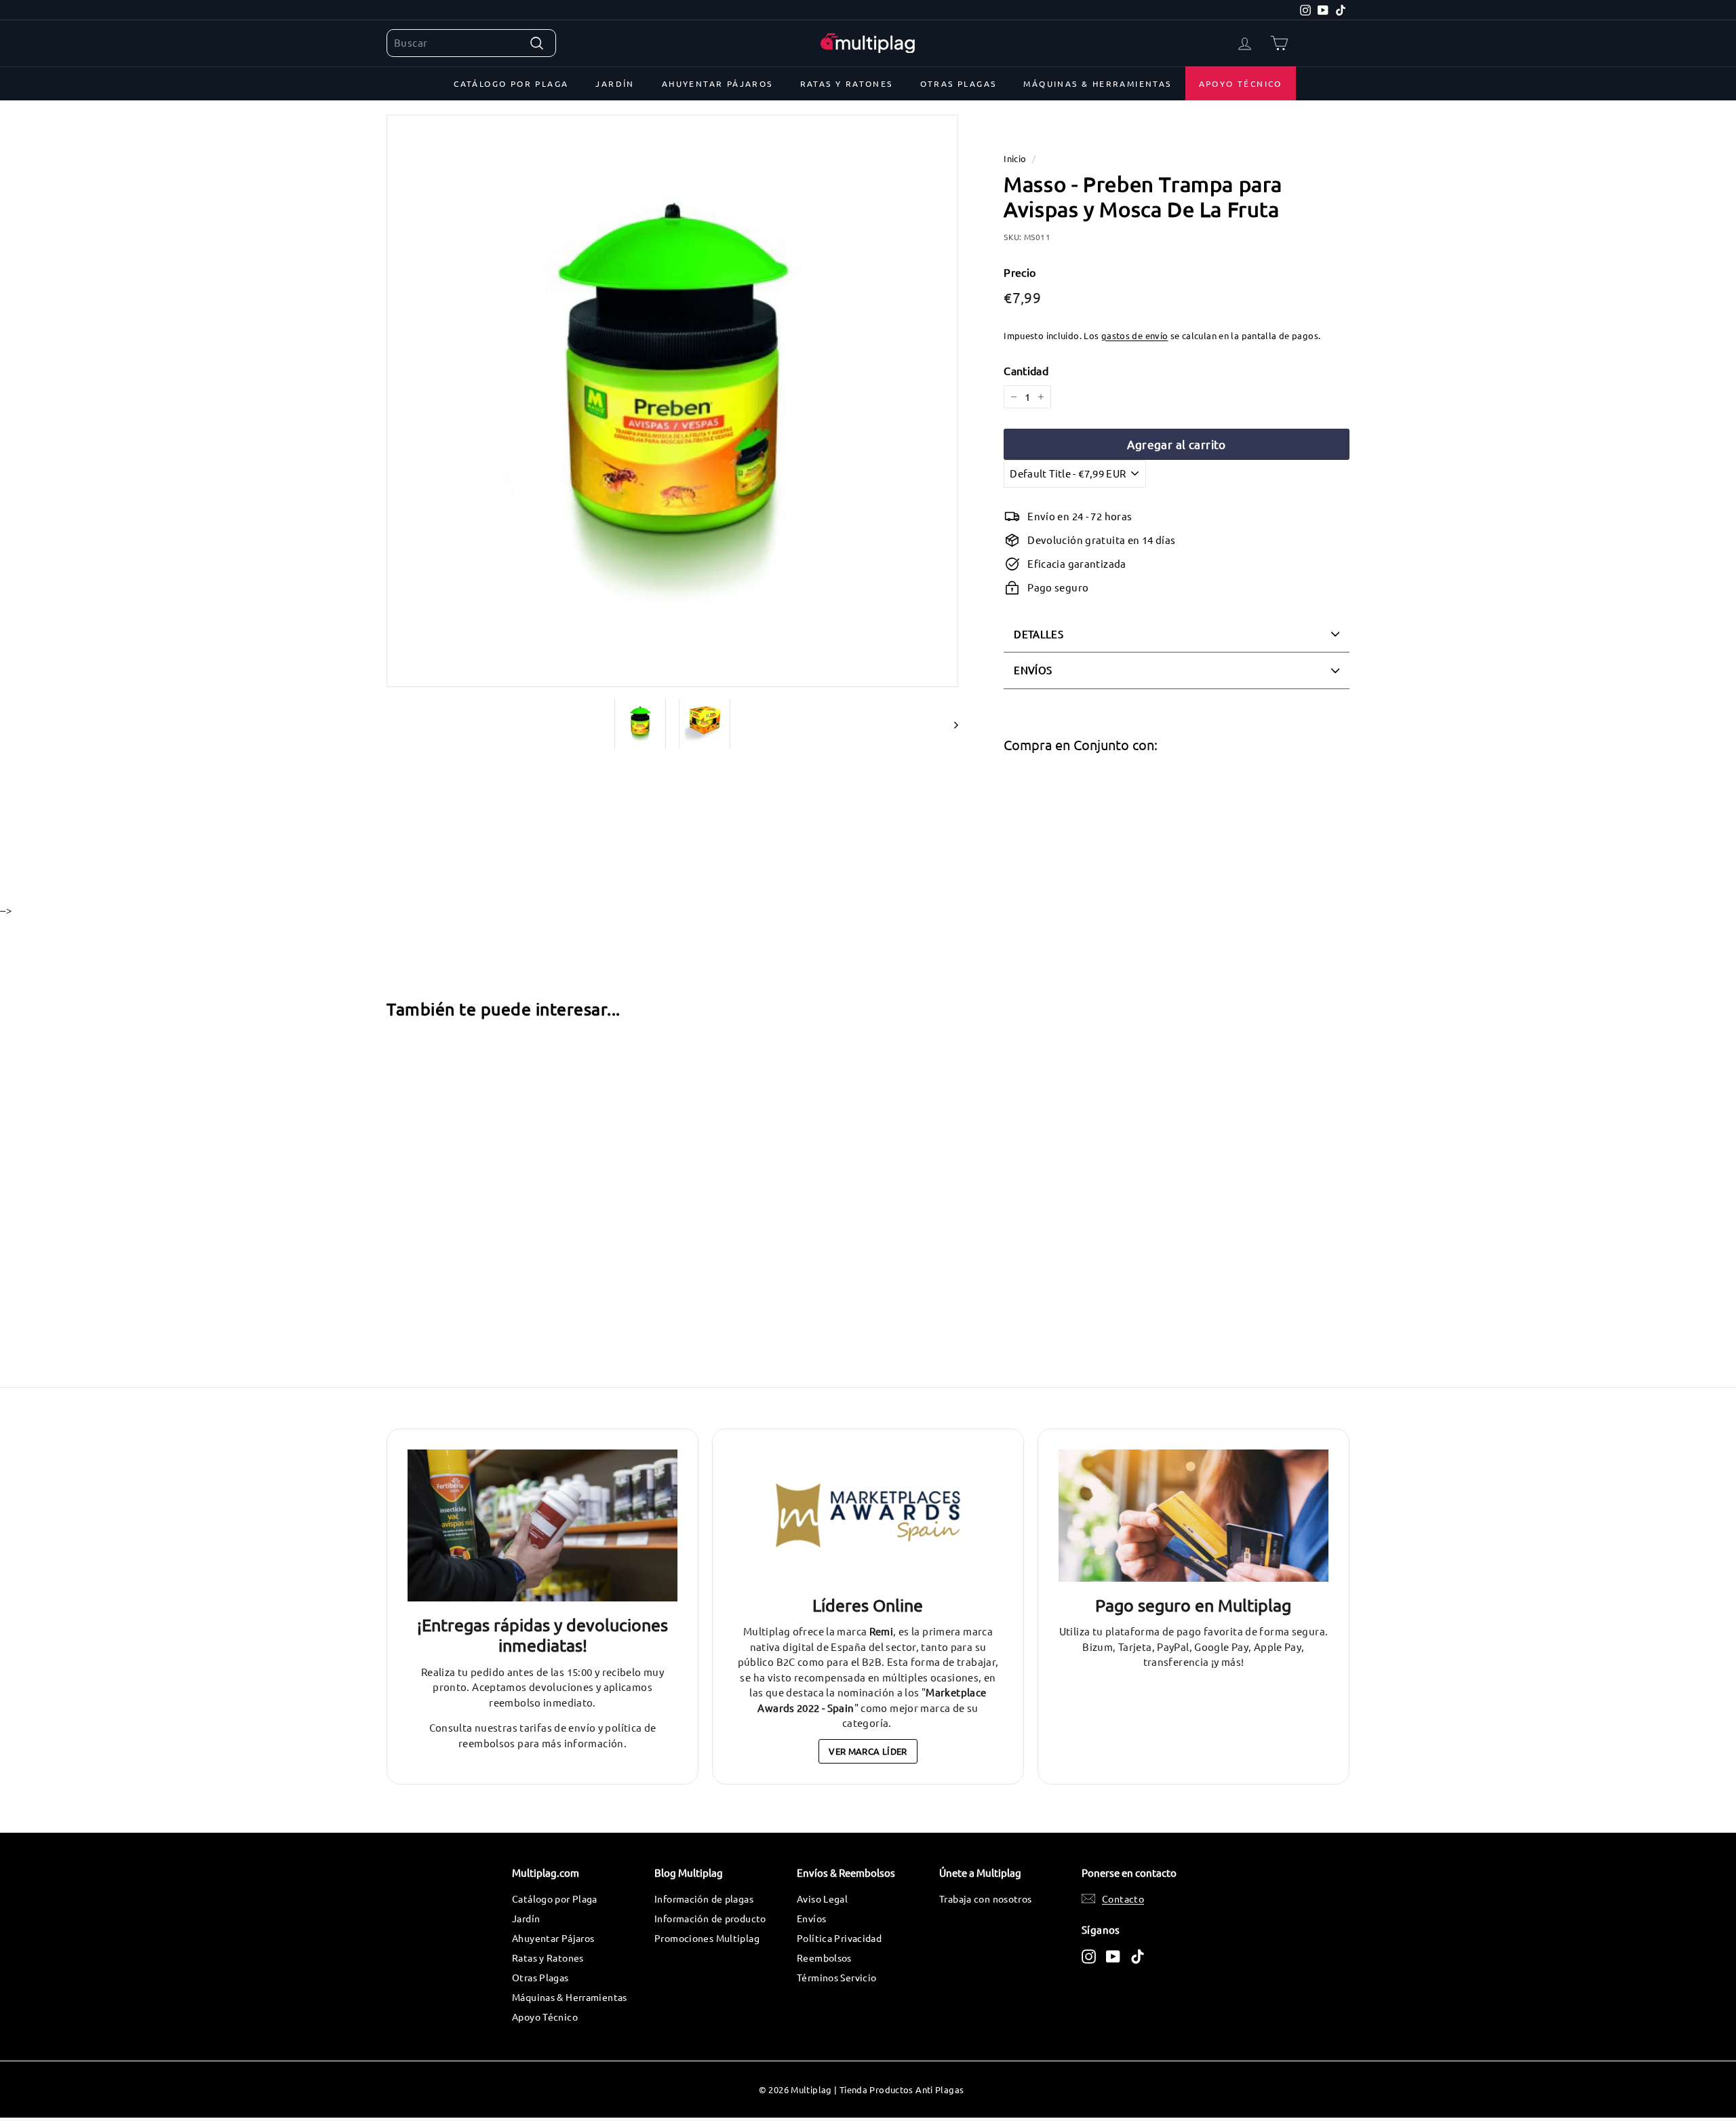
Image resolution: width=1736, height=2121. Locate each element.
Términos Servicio (836, 1977)
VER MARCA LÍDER (868, 1751)
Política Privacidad (839, 1938)
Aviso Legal (822, 1899)
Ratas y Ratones (847, 83)
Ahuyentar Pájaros (717, 83)
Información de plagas (704, 1899)
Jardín (615, 83)
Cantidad (1026, 370)
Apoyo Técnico (1241, 83)
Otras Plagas (959, 83)
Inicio (1015, 158)
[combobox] (471, 43)
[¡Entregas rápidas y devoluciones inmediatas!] (542, 1525)
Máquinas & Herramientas (1097, 83)
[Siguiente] (950, 724)
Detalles (1039, 634)
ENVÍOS (1033, 670)
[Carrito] (1279, 43)
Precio (1020, 272)
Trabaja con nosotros (986, 1899)
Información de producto (710, 1918)
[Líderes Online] (868, 1516)
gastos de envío (1135, 335)
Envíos (811, 1918)
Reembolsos (824, 1958)
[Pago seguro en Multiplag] (1193, 1516)
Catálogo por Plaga (511, 83)
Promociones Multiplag (707, 1938)
